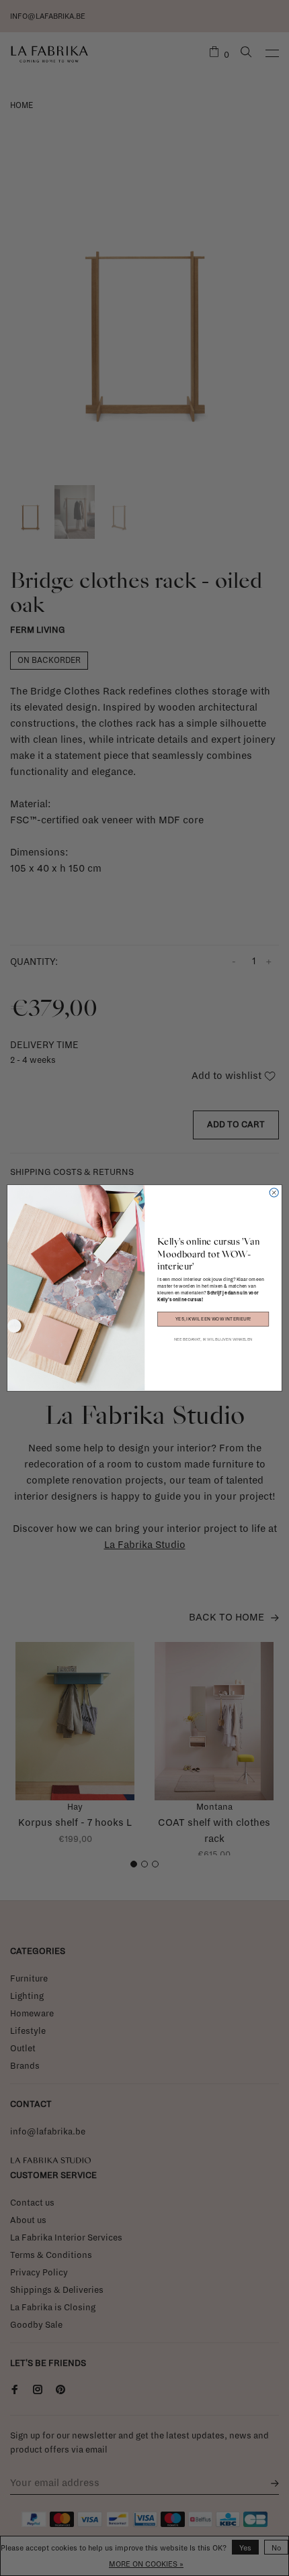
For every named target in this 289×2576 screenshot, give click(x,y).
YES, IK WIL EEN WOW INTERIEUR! (213, 1319)
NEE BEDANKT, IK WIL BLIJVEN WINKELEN (213, 1339)
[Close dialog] (274, 1193)
